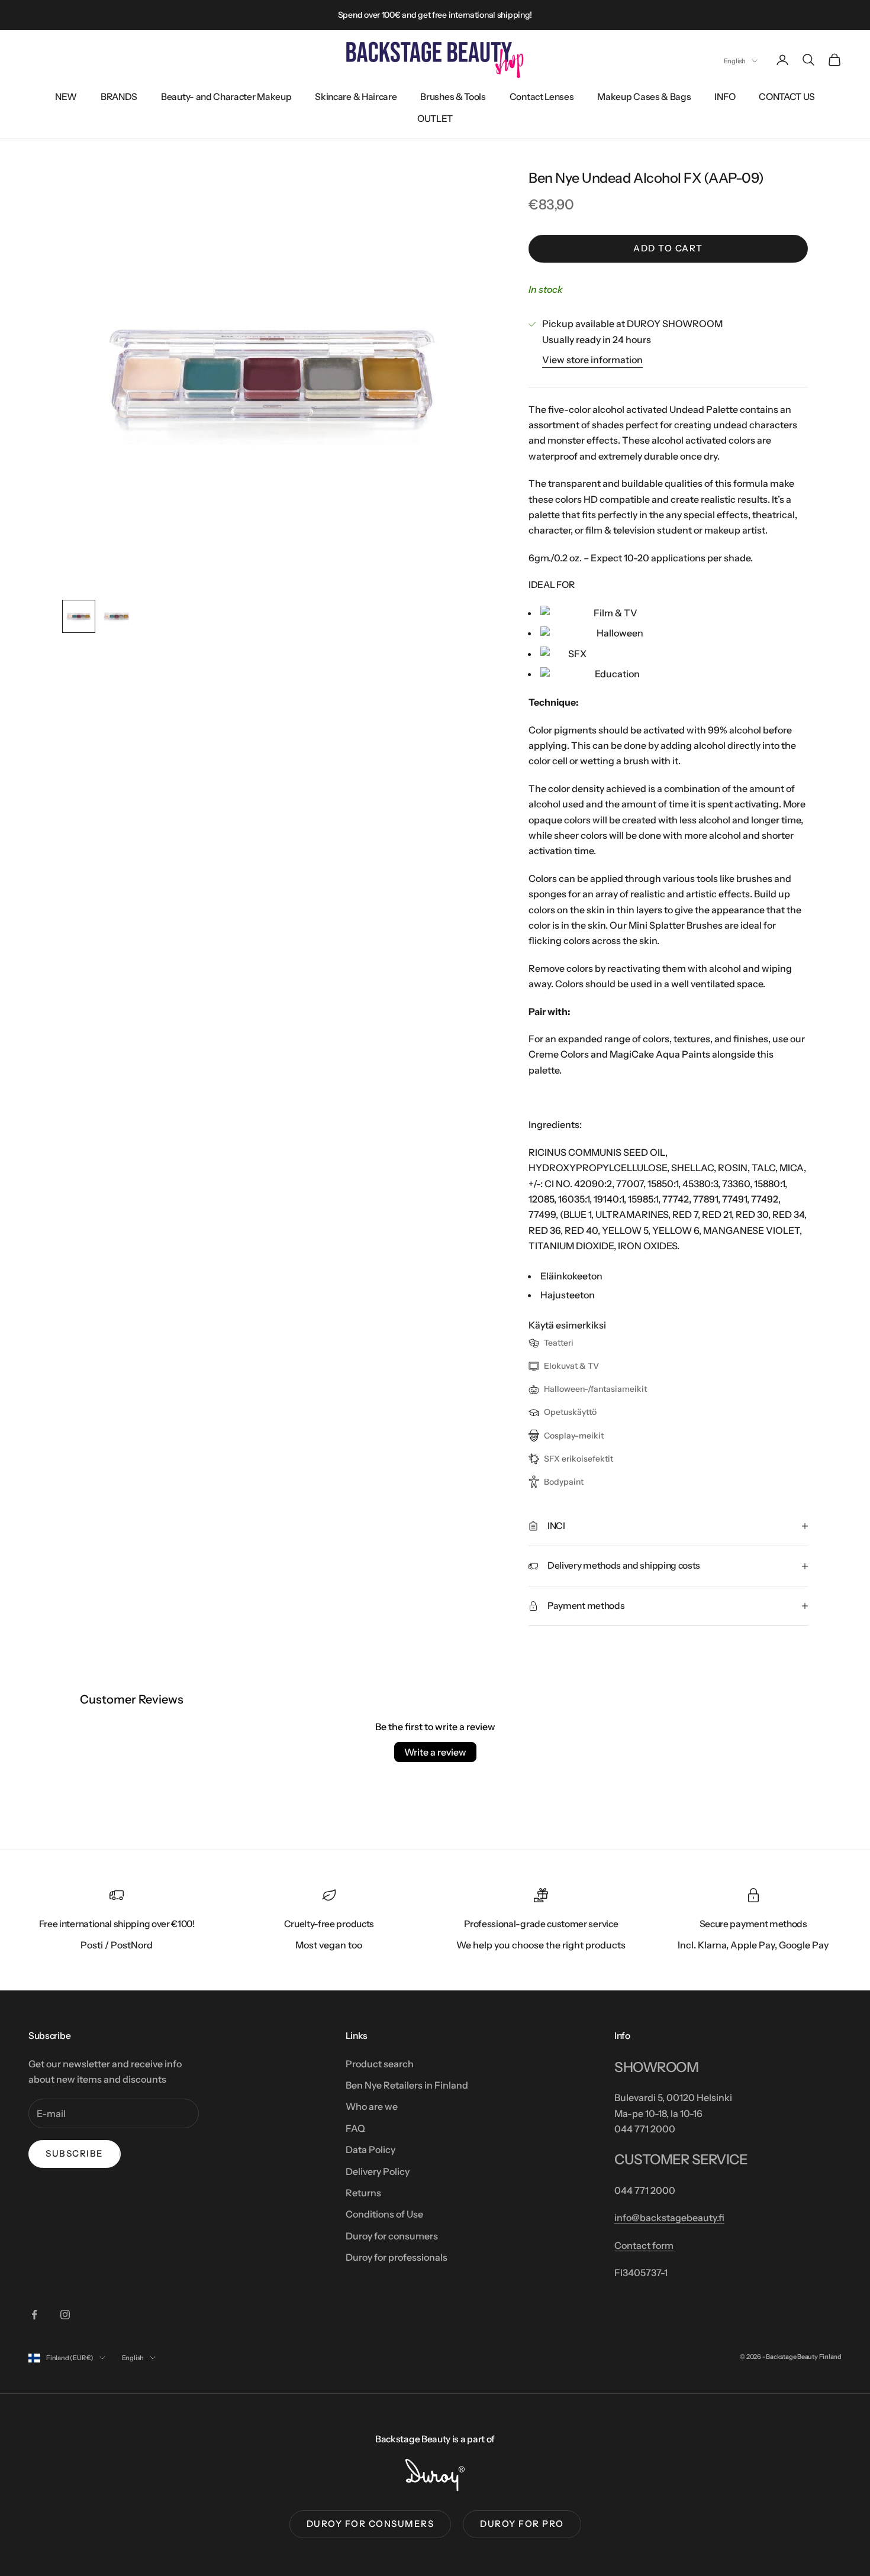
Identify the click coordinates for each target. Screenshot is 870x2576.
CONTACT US (787, 97)
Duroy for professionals (397, 2257)
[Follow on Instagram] (65, 2315)
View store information (592, 360)
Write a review (435, 1752)
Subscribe (75, 2153)
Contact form (644, 2245)
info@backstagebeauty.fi (669, 2218)
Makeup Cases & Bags (644, 97)
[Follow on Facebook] (34, 2315)
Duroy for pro (522, 2524)
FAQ (355, 2128)
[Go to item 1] (79, 616)
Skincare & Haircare (356, 97)
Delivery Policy (378, 2171)
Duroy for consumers (392, 2236)
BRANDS (119, 97)
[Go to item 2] (117, 616)
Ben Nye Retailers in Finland (407, 2085)
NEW (66, 97)
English (735, 61)
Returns (363, 2193)
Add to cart (668, 248)
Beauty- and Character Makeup (226, 97)
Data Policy (370, 2150)
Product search (380, 2064)
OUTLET (435, 119)
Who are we (372, 2106)
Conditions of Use (384, 2214)
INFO (725, 97)
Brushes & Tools (453, 97)
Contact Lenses (542, 97)
